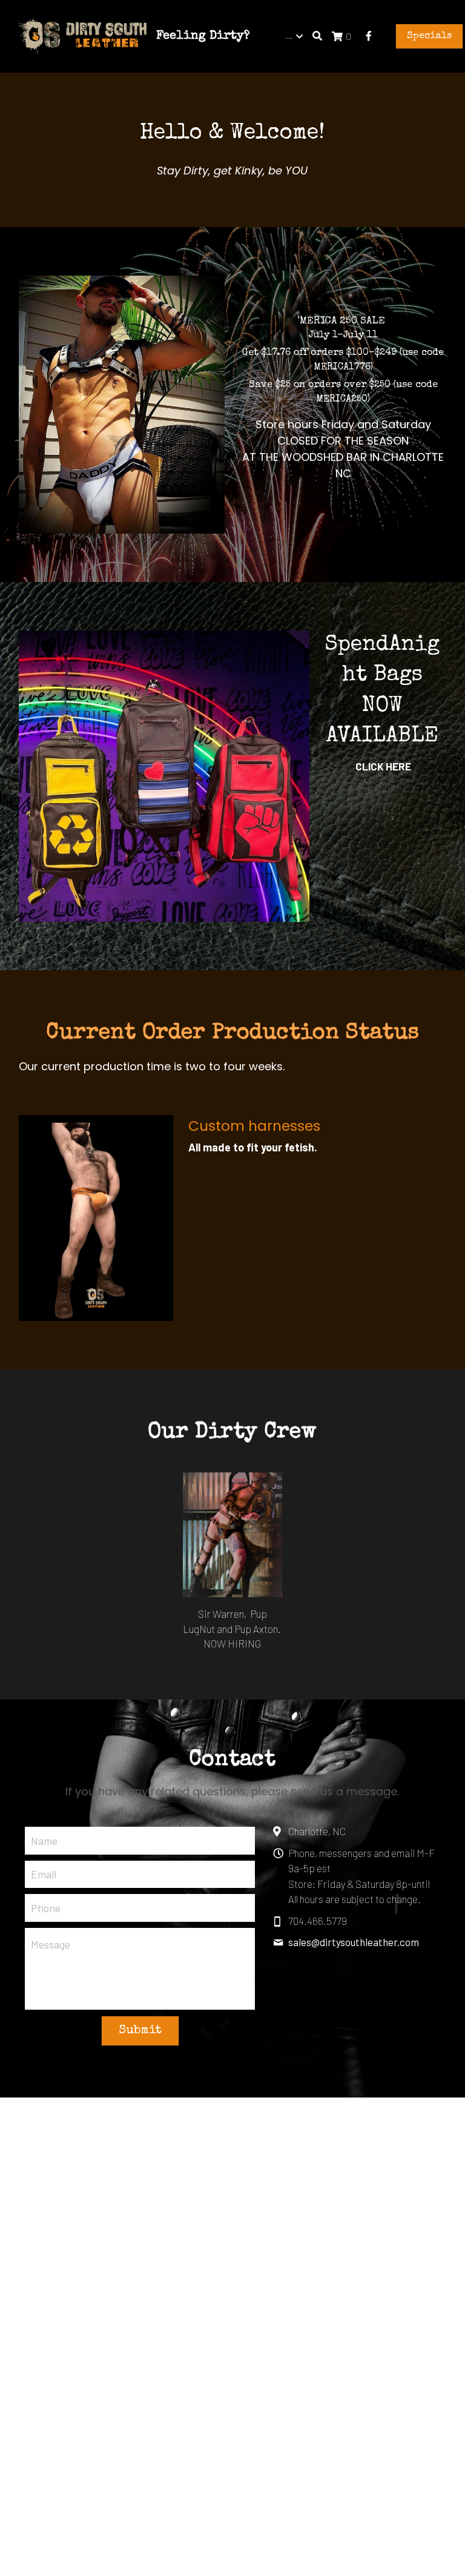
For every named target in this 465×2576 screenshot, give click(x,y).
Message (51, 1944)
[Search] (317, 36)
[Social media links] (369, 36)
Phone (46, 1908)
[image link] (82, 35)
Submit (140, 2031)
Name (44, 1840)
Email (44, 1874)
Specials (429, 36)
